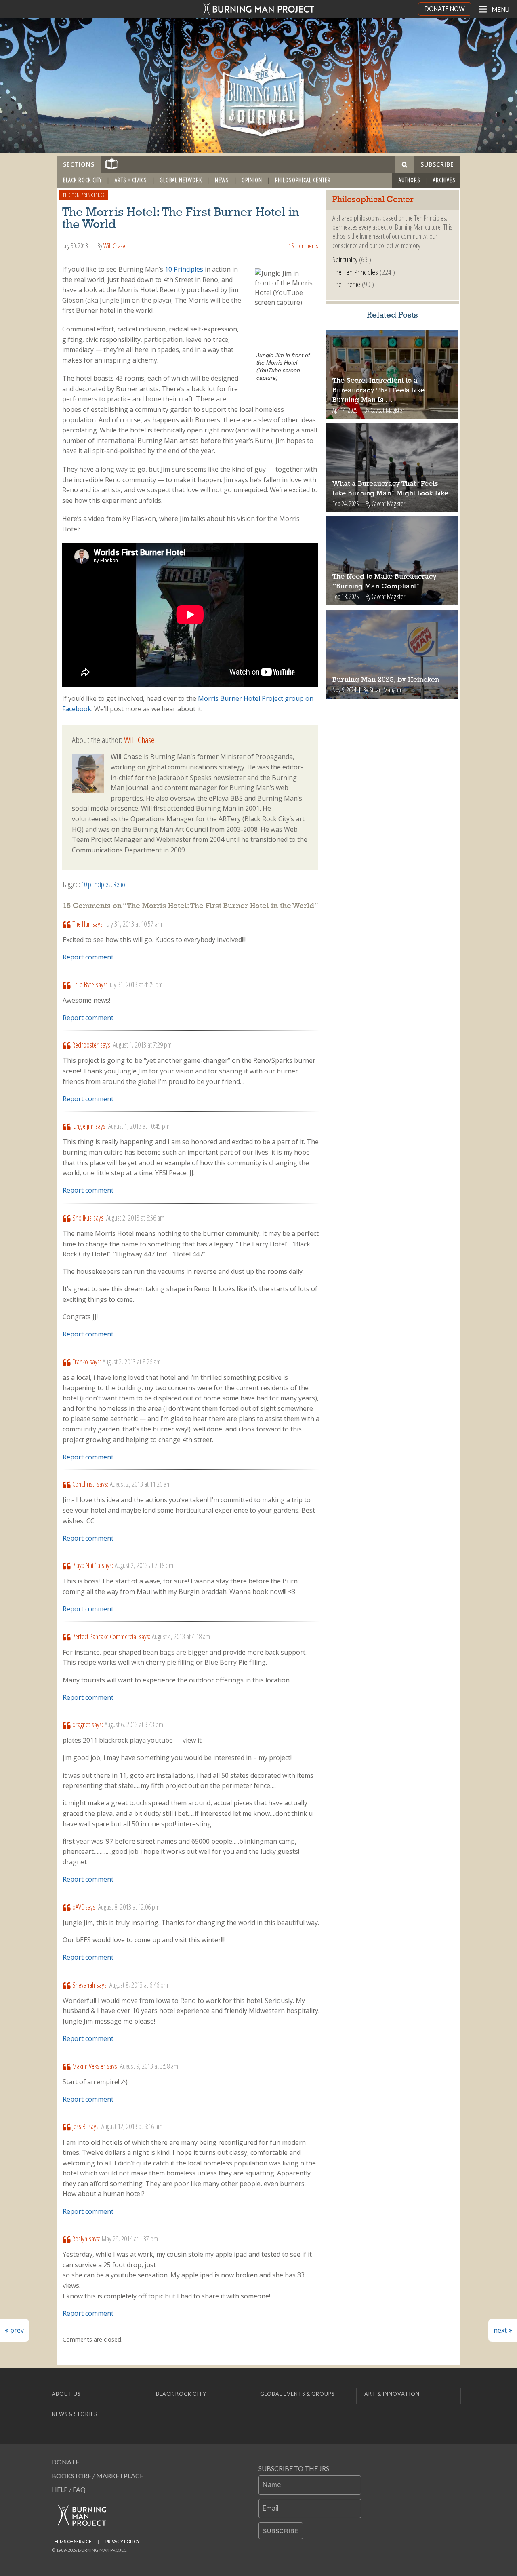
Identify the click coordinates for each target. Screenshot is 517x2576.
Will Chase (114, 246)
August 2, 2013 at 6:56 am (135, 1218)
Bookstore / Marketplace (98, 2476)
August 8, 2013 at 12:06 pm (129, 1907)
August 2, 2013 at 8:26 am (132, 1362)
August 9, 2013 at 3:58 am (149, 2066)
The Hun (82, 924)
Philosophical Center (303, 180)
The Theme (346, 284)
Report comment (88, 957)
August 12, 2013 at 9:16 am (132, 2126)
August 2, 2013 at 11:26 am (140, 1484)
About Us (66, 2394)
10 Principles (184, 269)
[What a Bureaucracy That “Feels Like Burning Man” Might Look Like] (392, 468)
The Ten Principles (84, 195)
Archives (444, 180)
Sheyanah (84, 1985)
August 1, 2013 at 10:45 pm (139, 1126)
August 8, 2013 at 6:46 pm (139, 1985)
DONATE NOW (445, 9)
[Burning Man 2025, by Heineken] (392, 654)
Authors (410, 180)
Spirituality (345, 259)
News (222, 180)
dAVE (78, 1907)
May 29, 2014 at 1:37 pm (130, 2239)
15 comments (303, 246)
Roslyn (80, 2239)
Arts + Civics (131, 180)
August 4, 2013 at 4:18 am (181, 1636)
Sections (79, 164)
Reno (119, 884)
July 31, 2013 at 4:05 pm (136, 984)
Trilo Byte (83, 984)
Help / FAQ (69, 2489)
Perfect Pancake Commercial (105, 1636)
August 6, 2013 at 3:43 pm (134, 1724)
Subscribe (281, 2531)
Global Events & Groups (297, 2394)
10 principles (96, 884)
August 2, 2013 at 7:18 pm (144, 1565)
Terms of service (71, 2541)
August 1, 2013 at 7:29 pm (142, 1045)
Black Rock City (82, 180)
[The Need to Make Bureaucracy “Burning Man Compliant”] (392, 561)
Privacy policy (123, 2541)
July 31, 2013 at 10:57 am (134, 924)
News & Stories (74, 2414)
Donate (65, 2462)
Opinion (252, 180)
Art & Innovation (392, 2394)
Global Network (181, 180)
